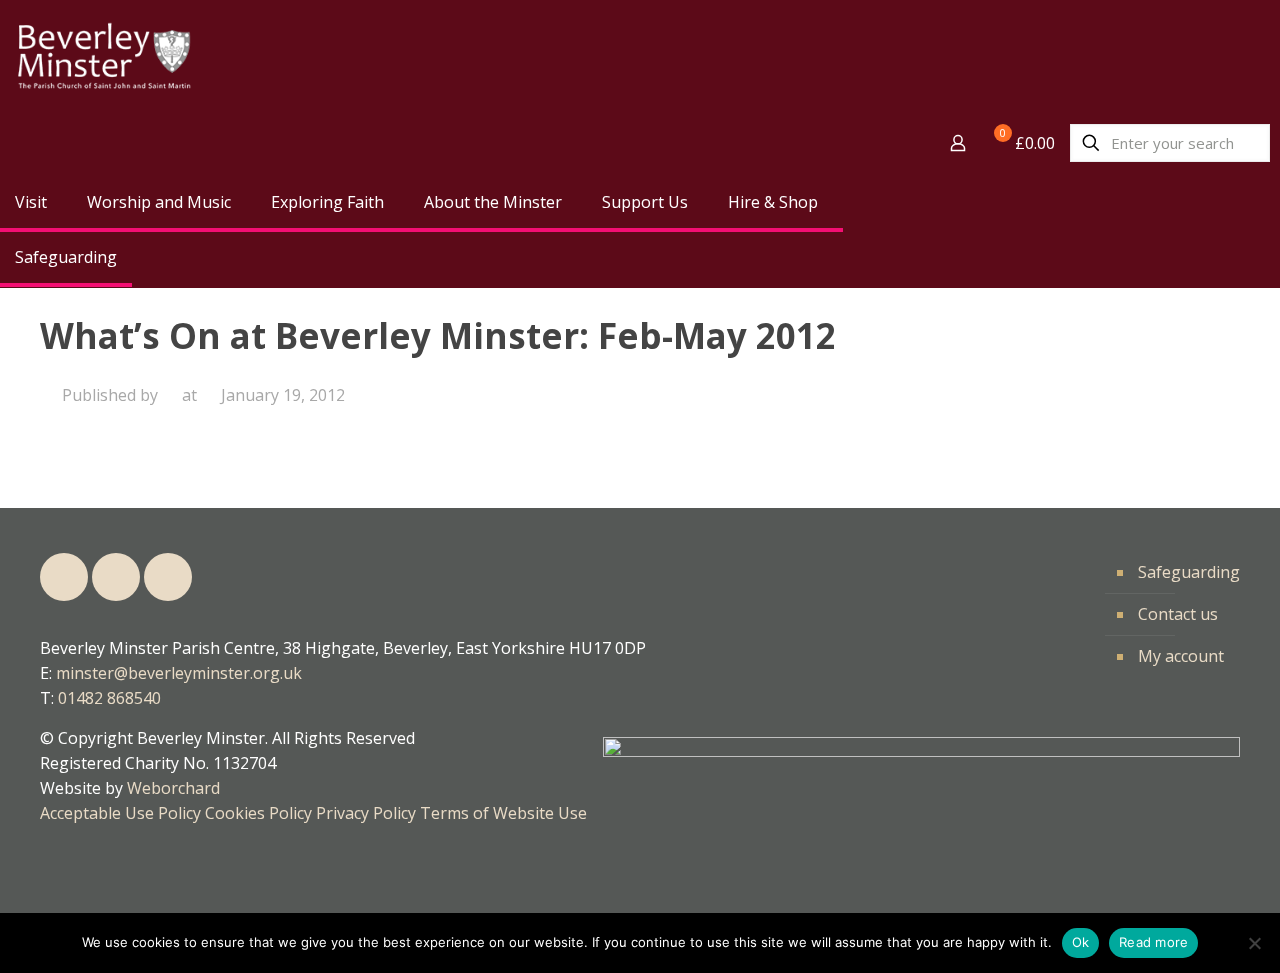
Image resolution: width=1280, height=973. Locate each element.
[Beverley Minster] (103, 57)
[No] (1255, 943)
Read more (1153, 942)
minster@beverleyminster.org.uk (179, 673)
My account (1181, 656)
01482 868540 (109, 698)
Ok (1081, 942)
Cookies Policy (258, 813)
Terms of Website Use (503, 813)
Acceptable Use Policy (120, 813)
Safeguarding (1189, 572)
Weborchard (173, 788)
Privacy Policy (366, 813)
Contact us (1178, 614)
